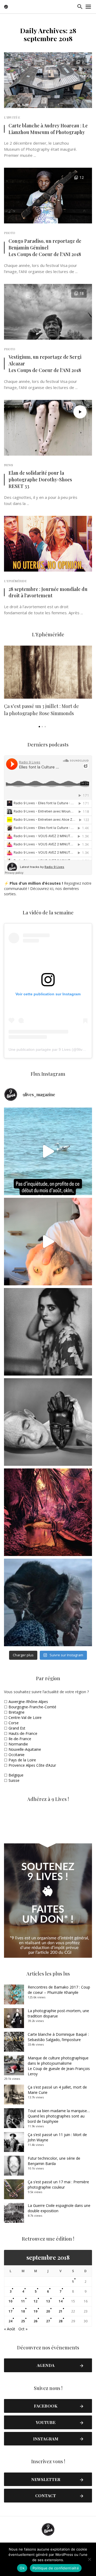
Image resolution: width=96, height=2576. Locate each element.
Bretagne (17, 1712)
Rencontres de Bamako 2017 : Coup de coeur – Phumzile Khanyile (59, 1990)
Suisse (14, 1780)
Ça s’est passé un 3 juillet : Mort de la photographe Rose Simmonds (41, 710)
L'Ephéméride (15, 581)
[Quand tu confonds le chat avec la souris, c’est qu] (48, 1242)
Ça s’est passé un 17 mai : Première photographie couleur (58, 2184)
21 (61, 2311)
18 (23, 2311)
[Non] (89, 2559)
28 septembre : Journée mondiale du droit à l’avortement (48, 592)
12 (35, 2301)
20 (48, 2311)
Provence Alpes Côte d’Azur (32, 1765)
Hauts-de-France (23, 1733)
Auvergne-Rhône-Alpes (28, 1702)
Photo (10, 233)
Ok (22, 2568)
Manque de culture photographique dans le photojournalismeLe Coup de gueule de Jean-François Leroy (59, 2066)
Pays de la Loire (22, 1760)
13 (48, 2301)
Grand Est (17, 1728)
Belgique (16, 1775)
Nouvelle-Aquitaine (25, 1749)
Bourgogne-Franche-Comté (32, 1707)
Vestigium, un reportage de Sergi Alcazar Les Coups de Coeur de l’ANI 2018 (45, 363)
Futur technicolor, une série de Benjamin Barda (54, 2161)
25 (23, 2321)
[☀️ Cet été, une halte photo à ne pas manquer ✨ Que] (48, 1332)
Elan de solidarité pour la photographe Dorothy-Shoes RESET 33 (40, 479)
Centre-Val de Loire (25, 1717)
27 (48, 2321)
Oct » (23, 2329)
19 (35, 2311)
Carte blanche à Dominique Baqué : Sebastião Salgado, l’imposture (58, 2037)
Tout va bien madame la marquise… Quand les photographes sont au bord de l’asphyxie (59, 2116)
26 (35, 2321)
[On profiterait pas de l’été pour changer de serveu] (48, 1151)
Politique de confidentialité (56, 2568)
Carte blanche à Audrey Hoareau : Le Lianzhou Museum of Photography (48, 129)
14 (61, 2301)
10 (10, 2301)
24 (10, 2321)
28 (61, 2321)
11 (23, 2301)
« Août (10, 2329)
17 (10, 2311)
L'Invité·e (12, 117)
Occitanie (17, 1755)
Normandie (18, 1744)
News (9, 465)
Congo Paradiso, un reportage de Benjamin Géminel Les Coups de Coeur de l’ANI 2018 (45, 247)
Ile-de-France (20, 1739)
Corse (14, 1723)
